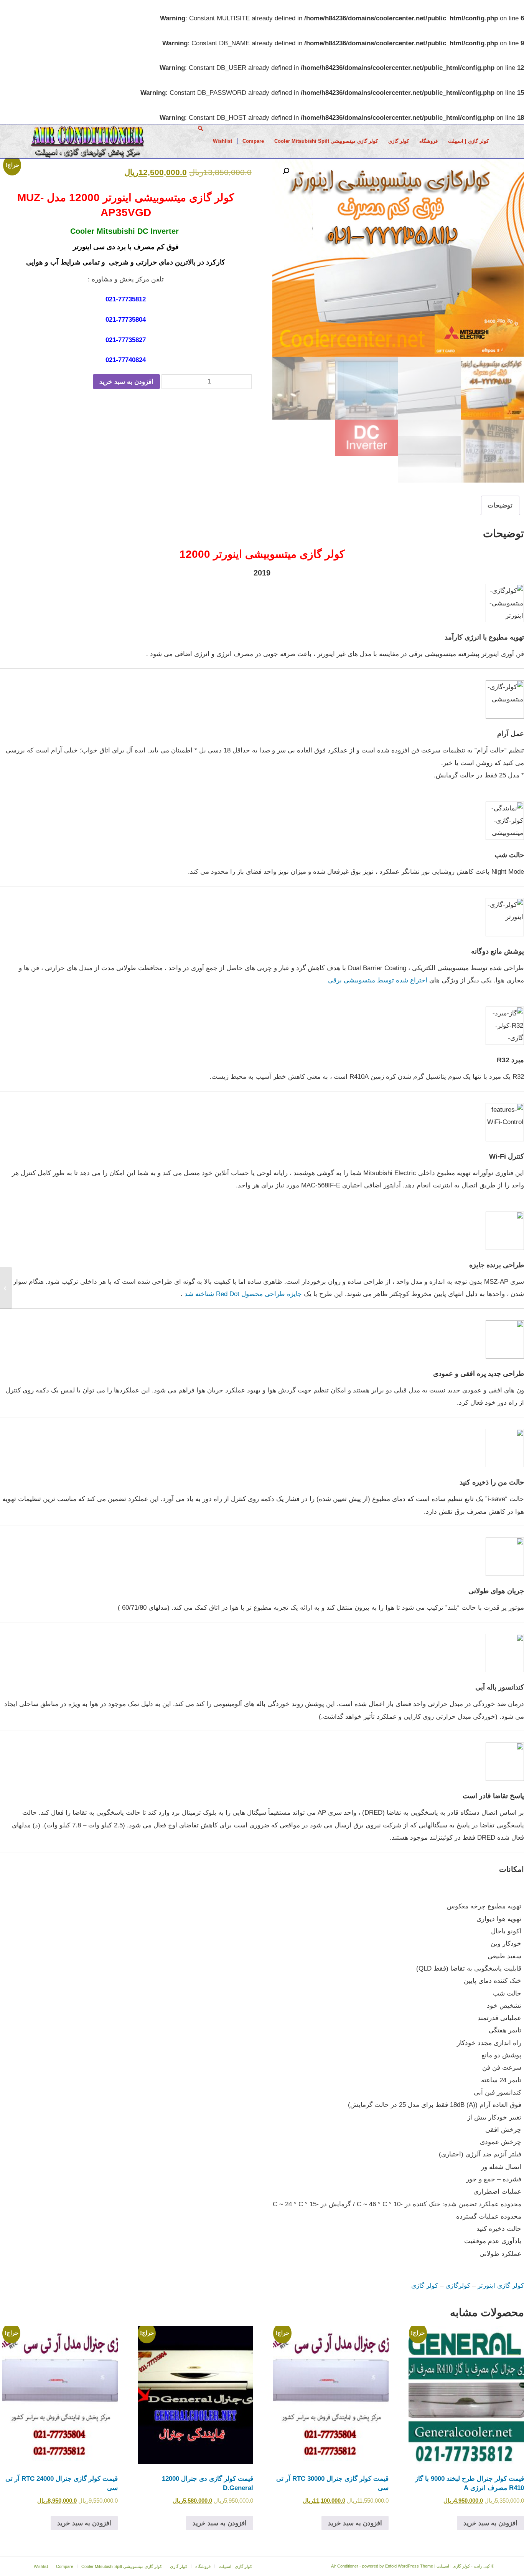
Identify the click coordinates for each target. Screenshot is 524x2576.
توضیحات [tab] (500, 505)
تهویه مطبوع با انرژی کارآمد (484, 637)
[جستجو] (200, 141)
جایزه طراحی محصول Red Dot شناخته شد (243, 1294)
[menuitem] (469, 141)
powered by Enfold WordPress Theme (398, 2566)
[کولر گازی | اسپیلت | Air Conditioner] (87, 141)
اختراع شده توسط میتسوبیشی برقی (378, 980)
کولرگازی (458, 2286)
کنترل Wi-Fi (507, 1156)
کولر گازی (425, 2286)
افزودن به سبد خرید (126, 382)
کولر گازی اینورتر (501, 2286)
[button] (286, 171)
